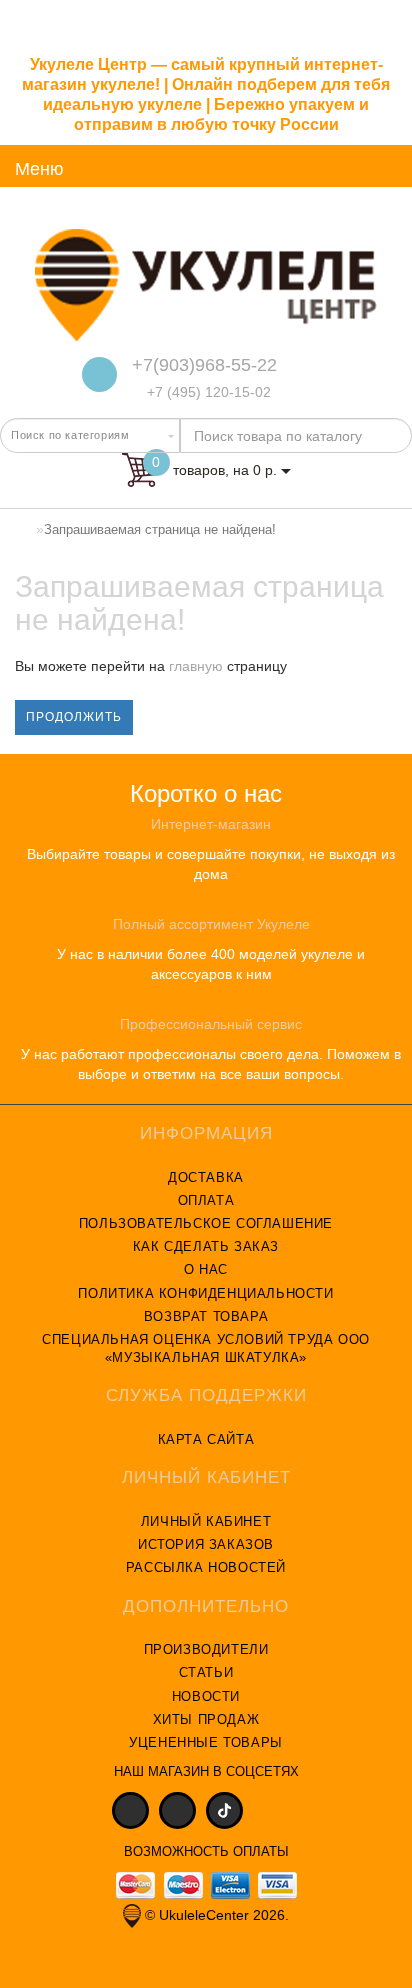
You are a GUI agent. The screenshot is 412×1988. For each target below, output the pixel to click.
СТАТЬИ (206, 1672)
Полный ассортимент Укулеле (211, 924)
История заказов (206, 1544)
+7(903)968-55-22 (204, 365)
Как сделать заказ (206, 1246)
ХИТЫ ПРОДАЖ (206, 1719)
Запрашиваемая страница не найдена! (160, 529)
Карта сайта (206, 1439)
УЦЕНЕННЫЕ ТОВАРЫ (206, 1742)
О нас (206, 1269)
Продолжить (74, 717)
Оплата (206, 1200)
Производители (206, 1649)
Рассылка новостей (206, 1567)
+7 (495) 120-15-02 (207, 392)
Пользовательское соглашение (206, 1223)
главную (196, 666)
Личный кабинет (206, 1521)
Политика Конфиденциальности (205, 1293)
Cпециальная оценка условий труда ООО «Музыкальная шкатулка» (206, 1348)
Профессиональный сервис (211, 1024)
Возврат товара (206, 1316)
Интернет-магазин (211, 824)
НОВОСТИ (206, 1696)
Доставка (206, 1177)
